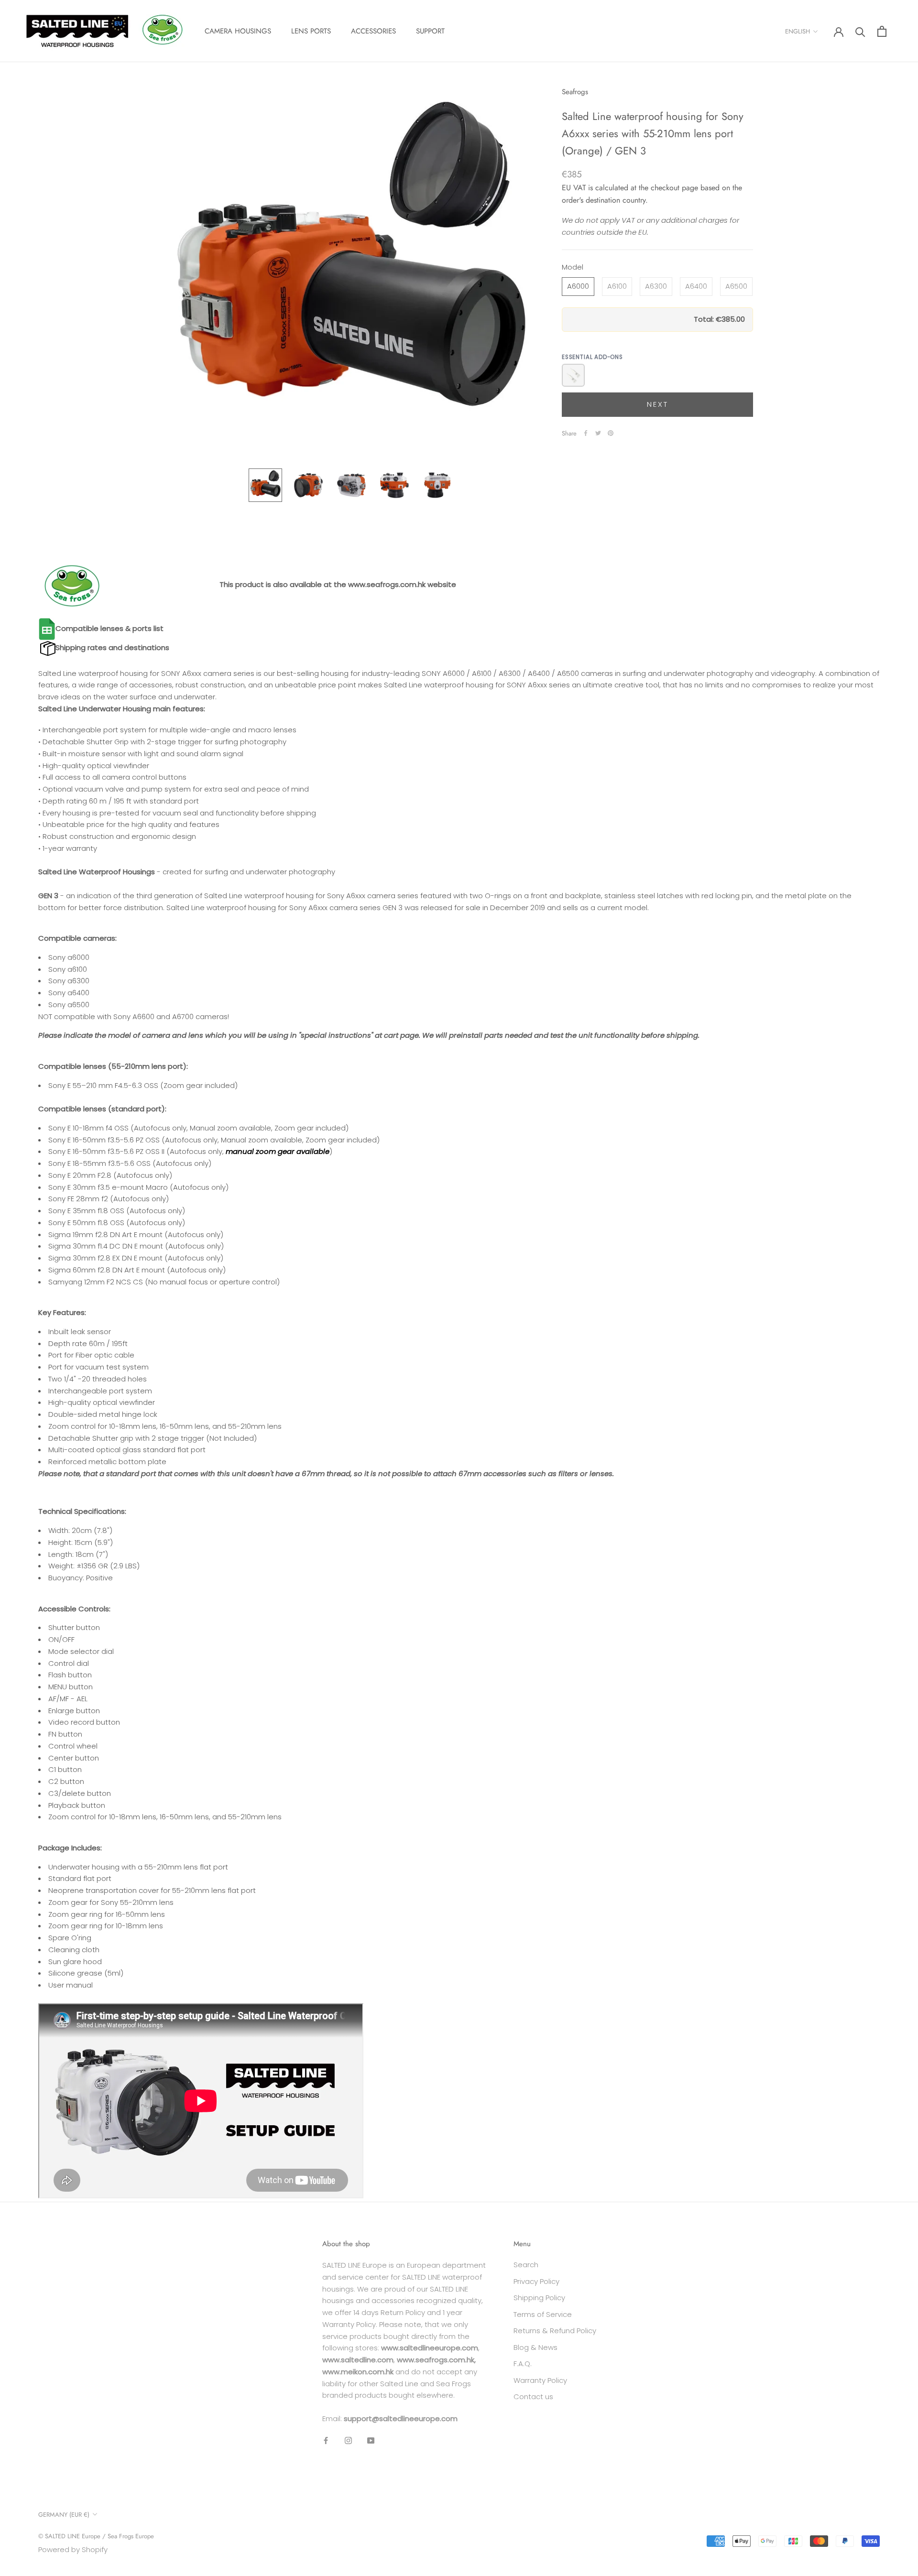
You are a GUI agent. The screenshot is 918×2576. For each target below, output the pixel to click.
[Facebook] (586, 433)
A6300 (656, 286)
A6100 (617, 286)
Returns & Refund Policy (555, 2331)
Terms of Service (543, 2314)
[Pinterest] (611, 433)
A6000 (578, 286)
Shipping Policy (539, 2298)
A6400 (696, 286)
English (798, 31)
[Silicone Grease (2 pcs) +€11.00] (573, 375)
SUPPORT (430, 31)
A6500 (736, 286)
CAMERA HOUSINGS (238, 31)
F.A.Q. (523, 2364)
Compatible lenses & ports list (109, 628)
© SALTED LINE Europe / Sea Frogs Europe (96, 2536)
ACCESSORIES (373, 31)
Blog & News (535, 2347)
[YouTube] (371, 2440)
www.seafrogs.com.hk (387, 584)
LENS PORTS (311, 31)
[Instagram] (348, 2440)
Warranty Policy (540, 2380)
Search (526, 2265)
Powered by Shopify (73, 2549)
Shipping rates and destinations (112, 647)
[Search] (860, 31)
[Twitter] (598, 433)
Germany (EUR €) (64, 2515)
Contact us (533, 2397)
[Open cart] (882, 31)
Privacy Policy (536, 2281)
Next (658, 404)
